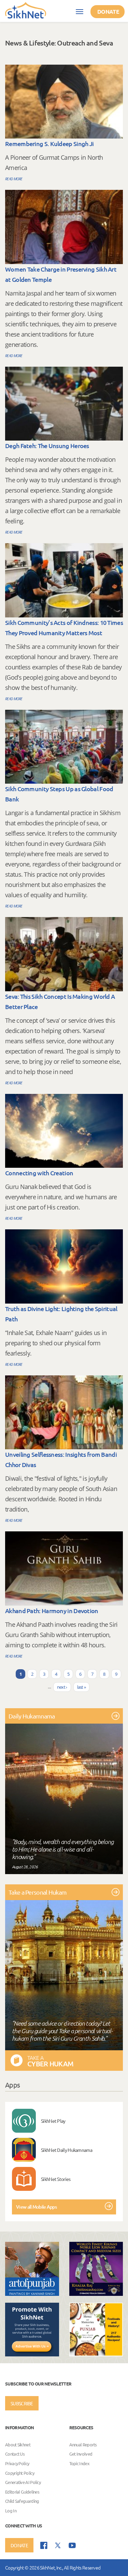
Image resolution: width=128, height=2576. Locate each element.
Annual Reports (83, 2444)
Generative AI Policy (23, 2482)
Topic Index (79, 2463)
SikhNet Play (53, 2121)
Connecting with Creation (39, 1173)
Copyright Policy (20, 2473)
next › (62, 1687)
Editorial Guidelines (22, 2492)
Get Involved (81, 2454)
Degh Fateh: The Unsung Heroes (47, 446)
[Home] (26, 10)
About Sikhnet (18, 2444)
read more (14, 179)
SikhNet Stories (56, 2179)
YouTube (72, 2545)
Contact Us (15, 2454)
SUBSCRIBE (22, 2403)
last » (82, 1687)
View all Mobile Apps (36, 2207)
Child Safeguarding (22, 2501)
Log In (11, 2510)
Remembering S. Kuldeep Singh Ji (49, 143)
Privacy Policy (17, 2463)
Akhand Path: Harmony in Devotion (52, 1611)
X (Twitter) (58, 2546)
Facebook (44, 2545)
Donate (108, 11)
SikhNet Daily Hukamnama (67, 2150)
